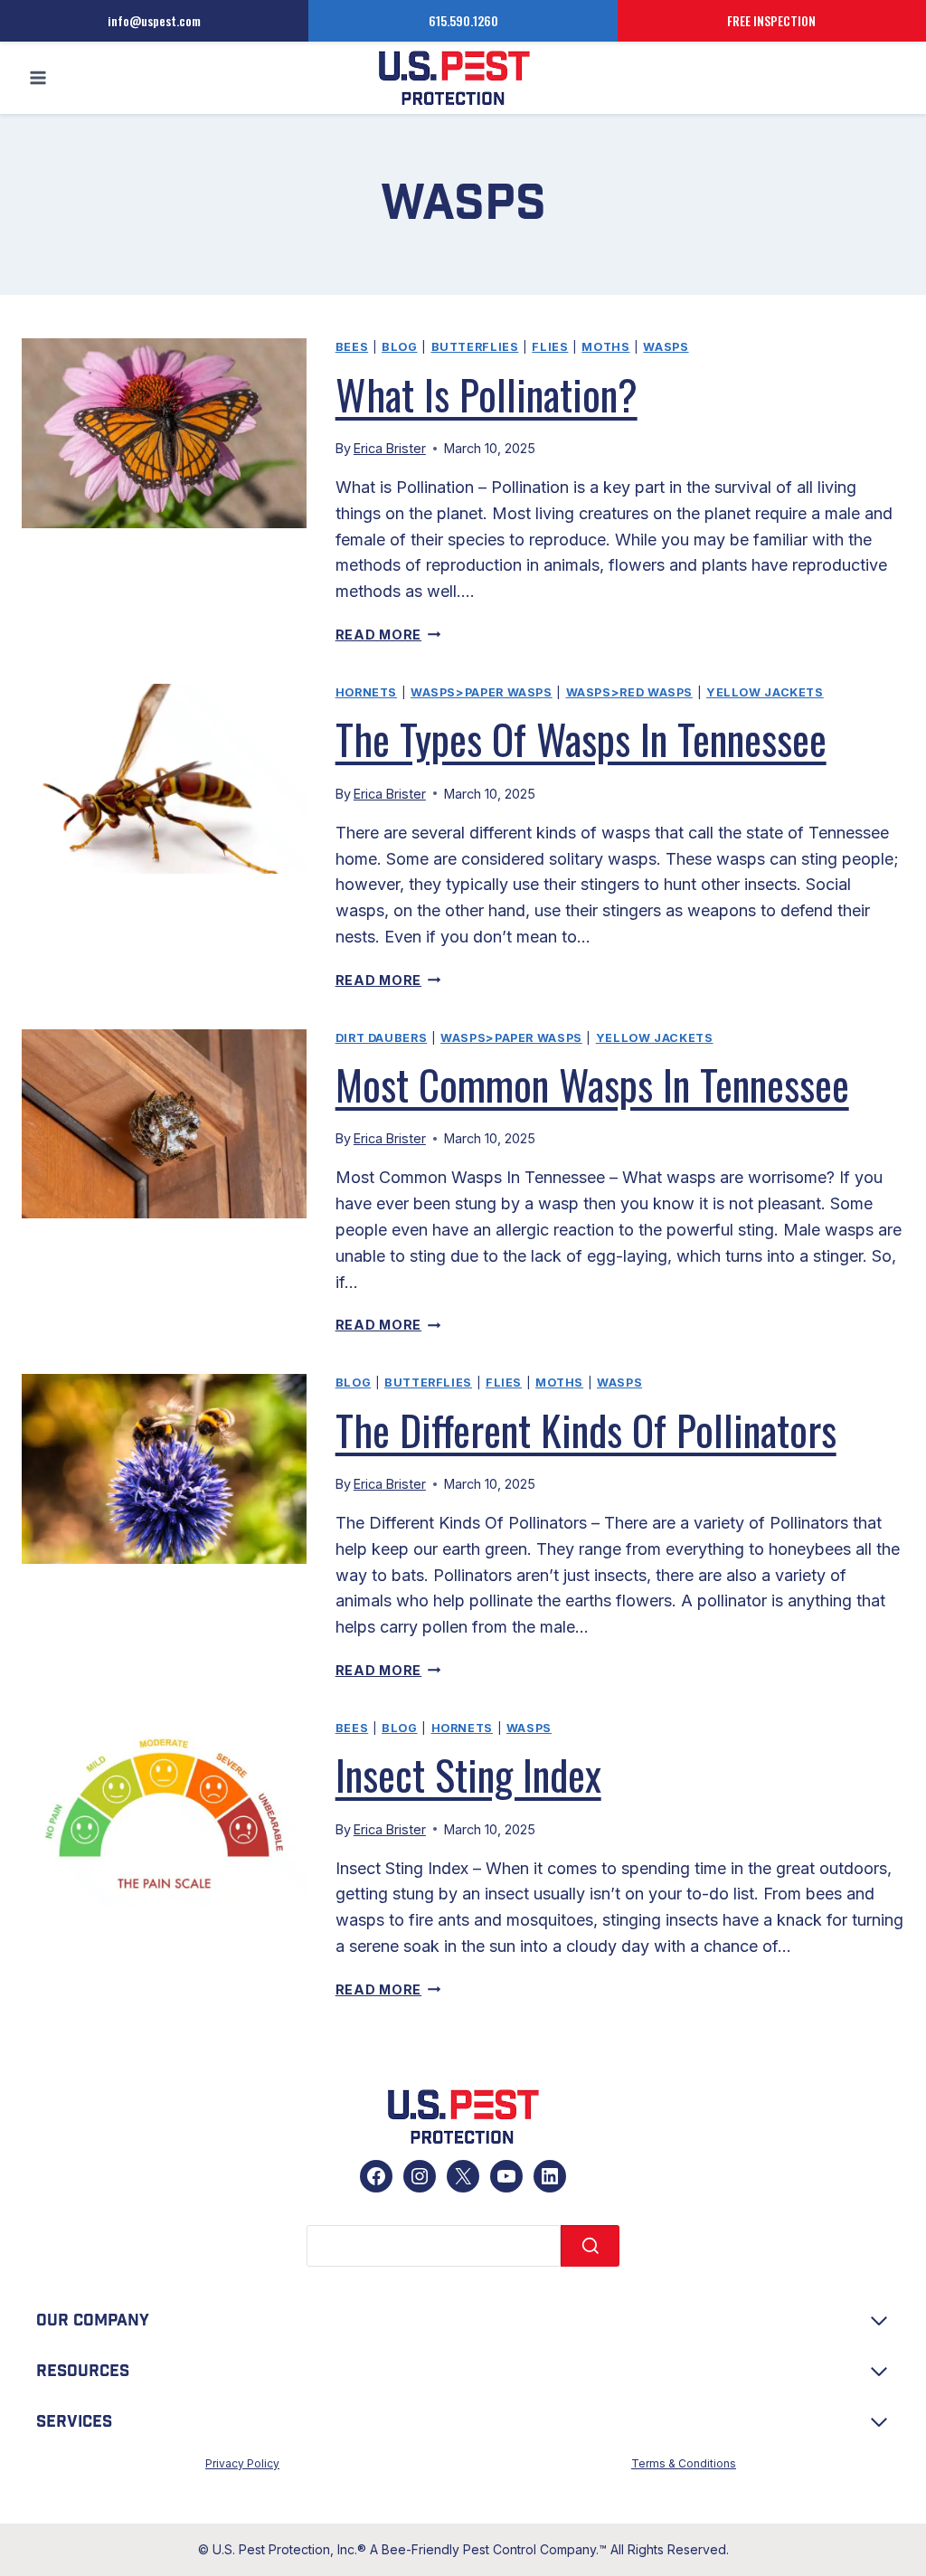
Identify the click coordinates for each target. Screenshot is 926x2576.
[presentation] (164, 433)
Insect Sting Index (468, 1774)
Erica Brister (390, 448)
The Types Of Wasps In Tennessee (581, 738)
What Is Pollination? (487, 393)
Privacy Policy (242, 2463)
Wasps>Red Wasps (629, 692)
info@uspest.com (154, 20)
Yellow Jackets (765, 692)
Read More (388, 635)
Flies (550, 347)
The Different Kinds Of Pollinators (586, 1429)
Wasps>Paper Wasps (482, 692)
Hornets (366, 692)
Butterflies (475, 347)
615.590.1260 (463, 20)
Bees (352, 347)
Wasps (666, 347)
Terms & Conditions (684, 2463)
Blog (400, 347)
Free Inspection (771, 20)
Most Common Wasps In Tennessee (592, 1084)
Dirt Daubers (382, 1038)
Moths (605, 347)
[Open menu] (38, 78)
